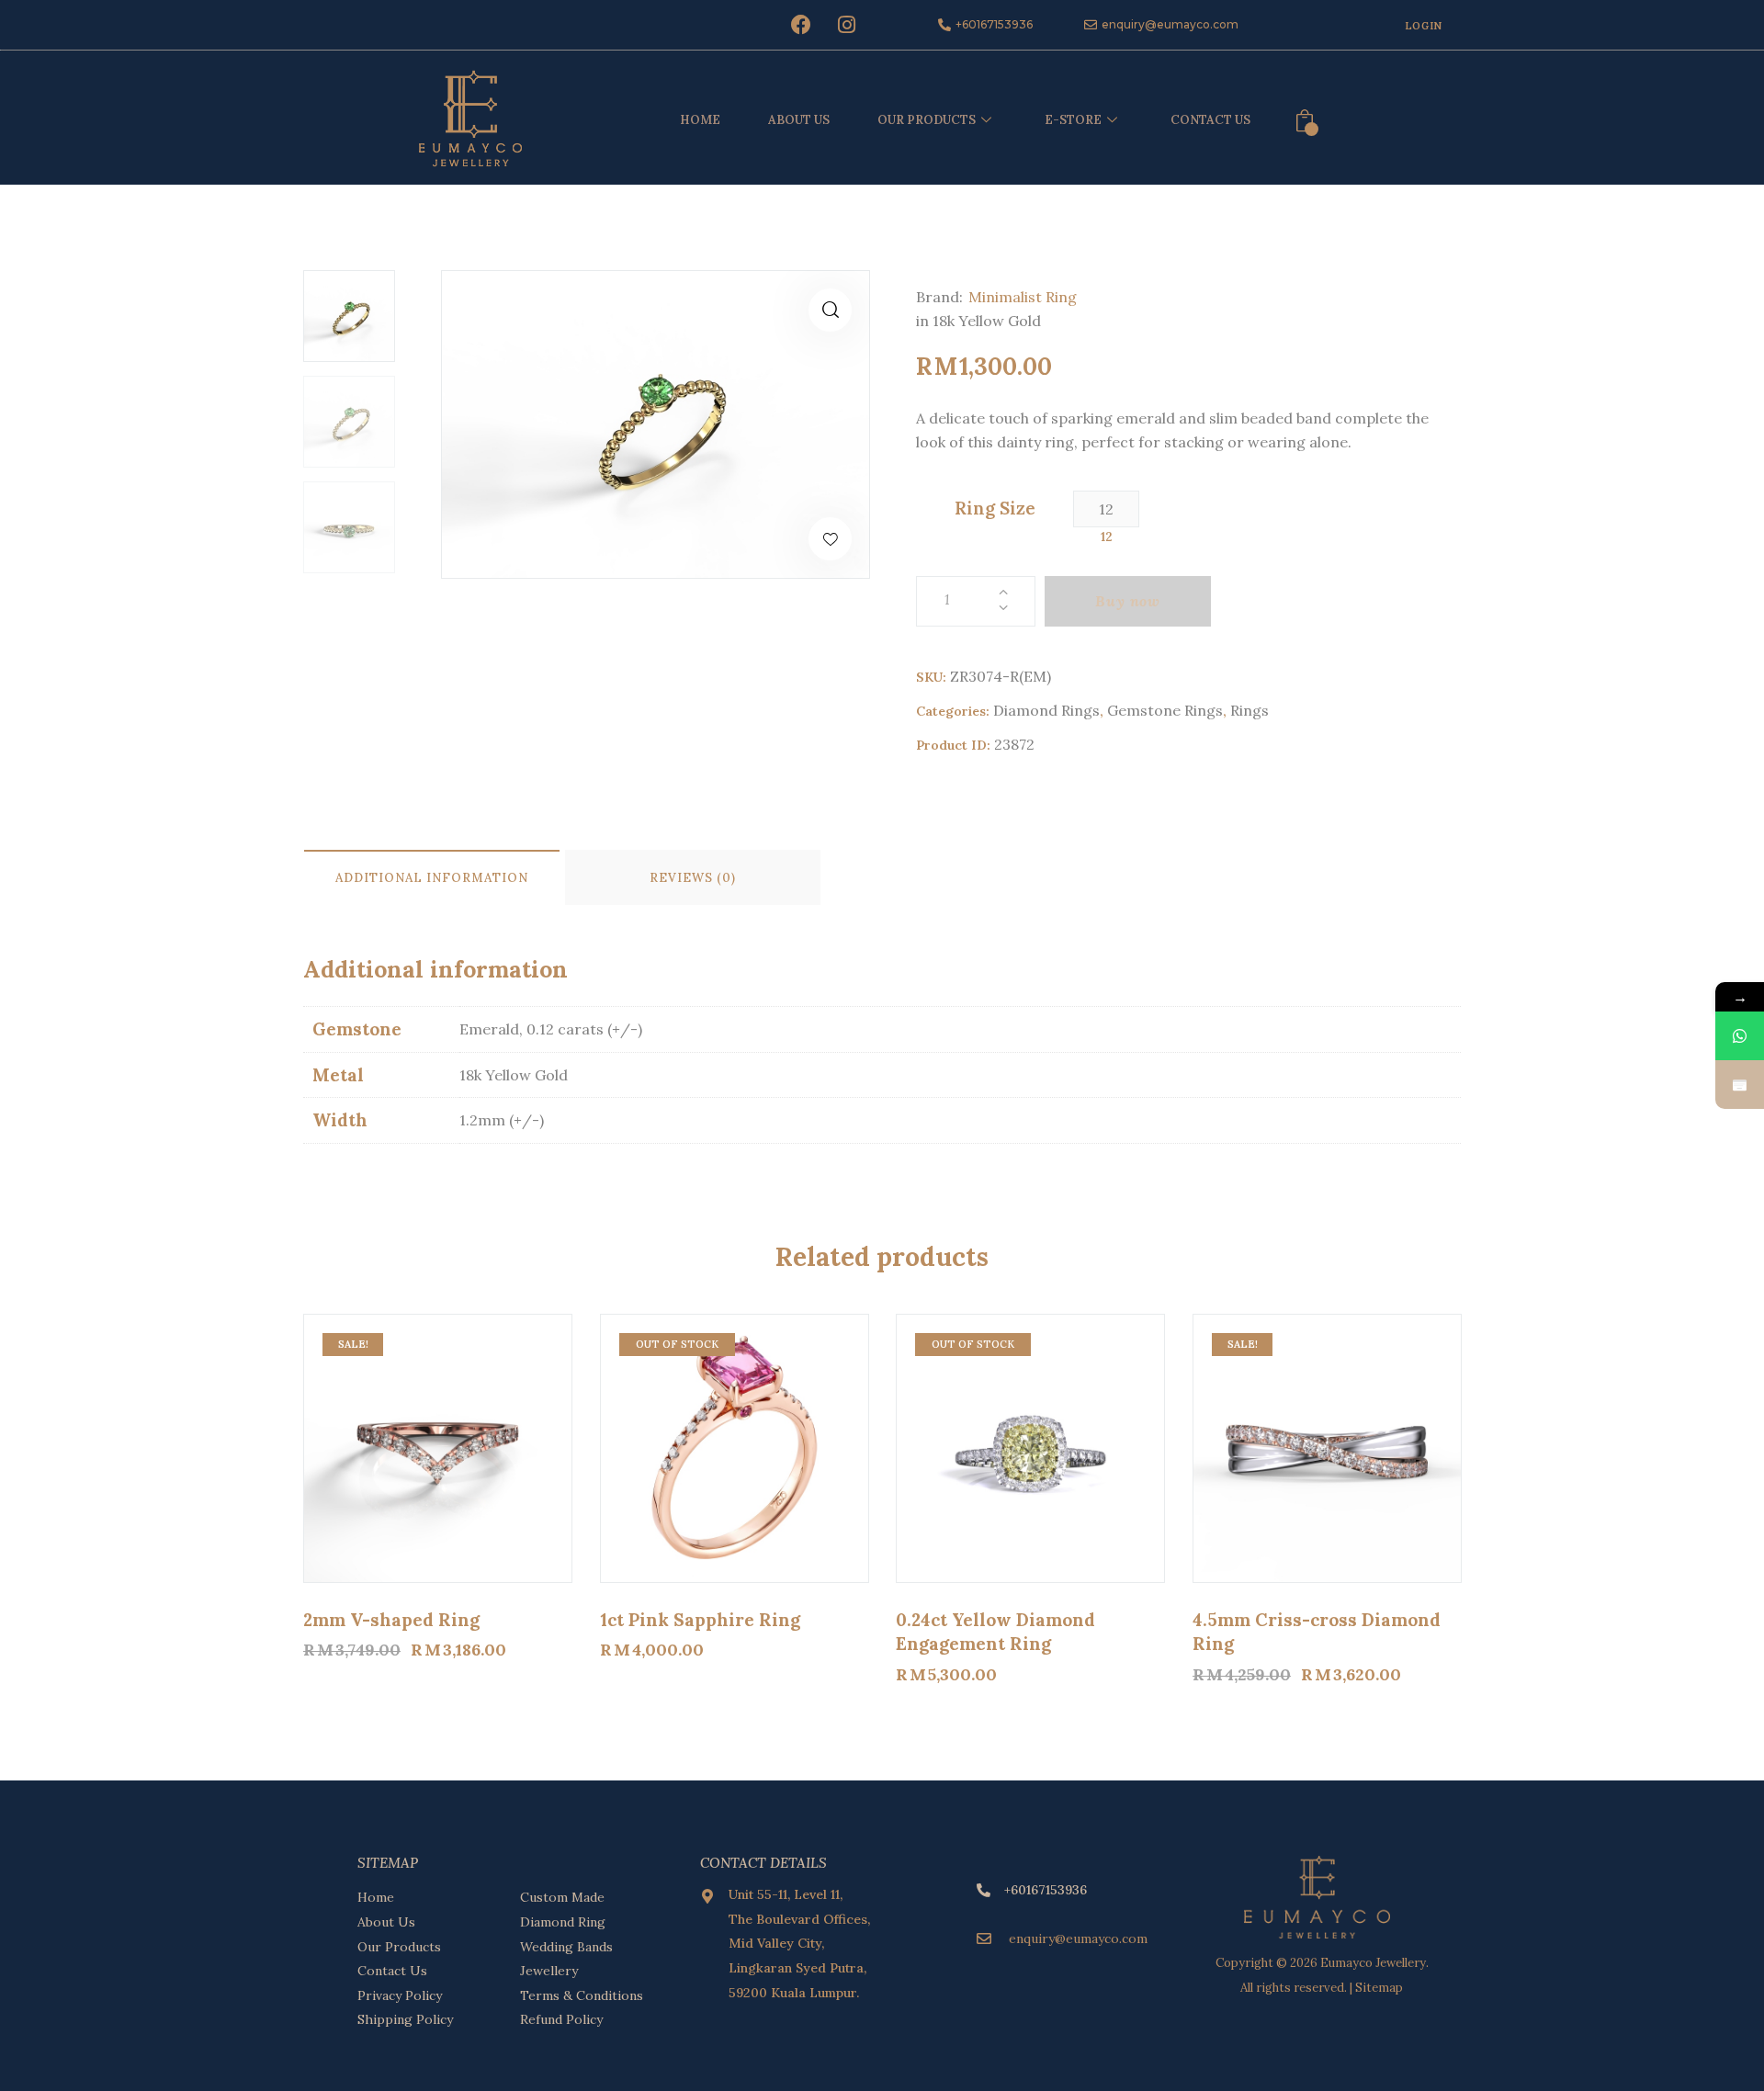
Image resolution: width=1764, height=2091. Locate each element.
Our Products (399, 1947)
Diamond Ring (563, 1922)
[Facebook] (801, 25)
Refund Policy (561, 2019)
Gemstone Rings (1165, 710)
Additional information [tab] (432, 878)
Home (700, 120)
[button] (830, 310)
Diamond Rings (1046, 710)
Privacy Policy (400, 1995)
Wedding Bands (566, 1947)
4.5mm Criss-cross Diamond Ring (1317, 1632)
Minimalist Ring (1023, 297)
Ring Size (995, 508)
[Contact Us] (1740, 1085)
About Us (799, 120)
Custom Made (562, 1897)
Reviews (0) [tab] (693, 878)
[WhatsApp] (1740, 1036)
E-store (1073, 120)
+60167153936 (1046, 1890)
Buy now (1128, 601)
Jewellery (549, 1971)
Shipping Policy (405, 2019)
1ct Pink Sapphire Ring (700, 1620)
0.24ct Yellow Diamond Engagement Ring (995, 1632)
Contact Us (1210, 120)
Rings (1249, 710)
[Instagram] (846, 25)
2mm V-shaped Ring (391, 1620)
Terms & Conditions (582, 1995)
